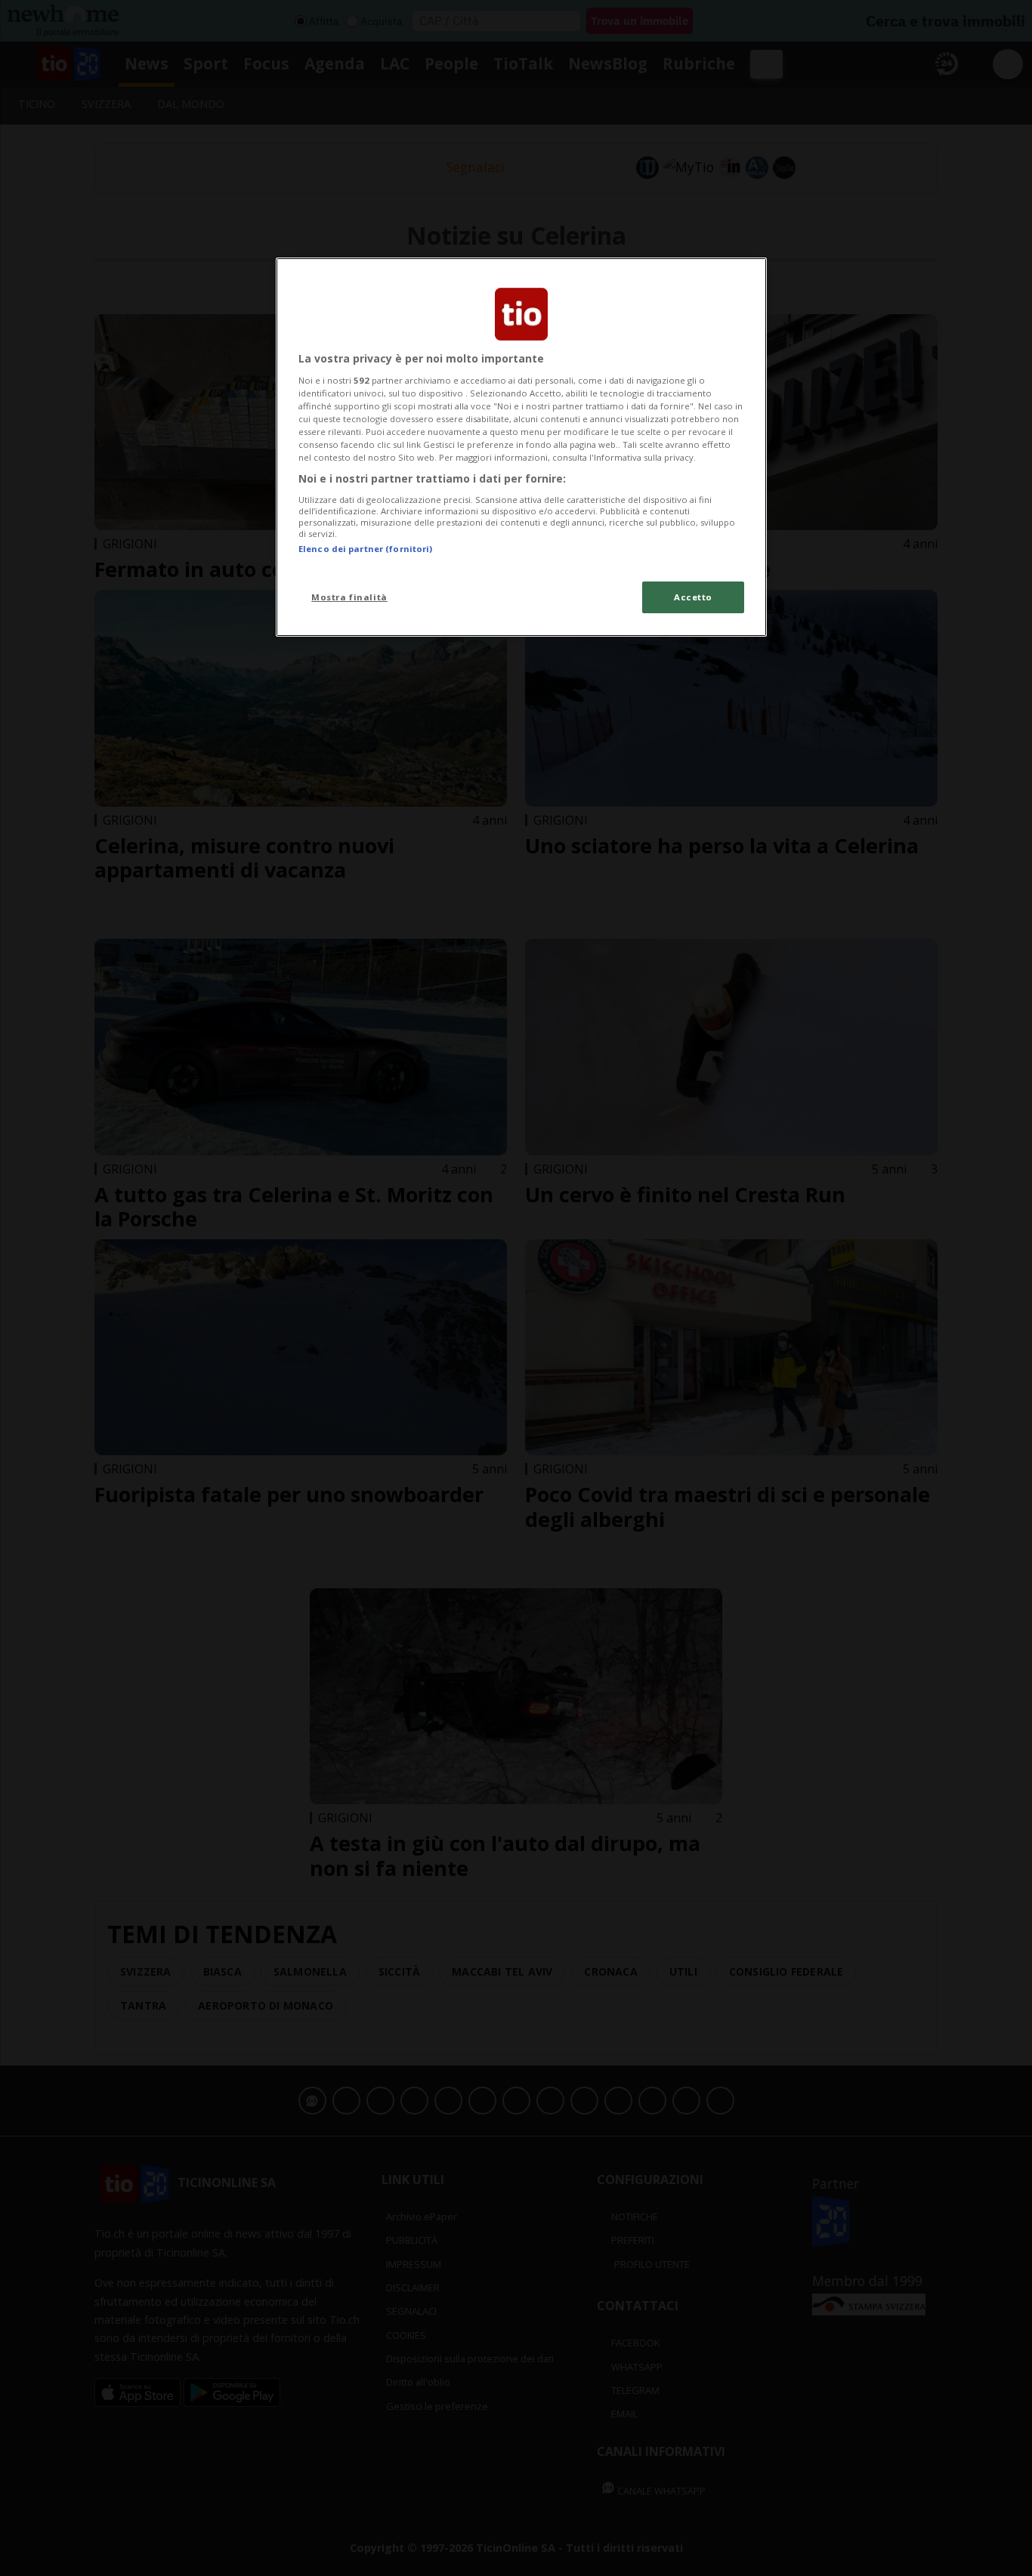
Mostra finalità (349, 597)
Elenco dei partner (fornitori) (365, 549)
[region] (521, 447)
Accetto (693, 597)
